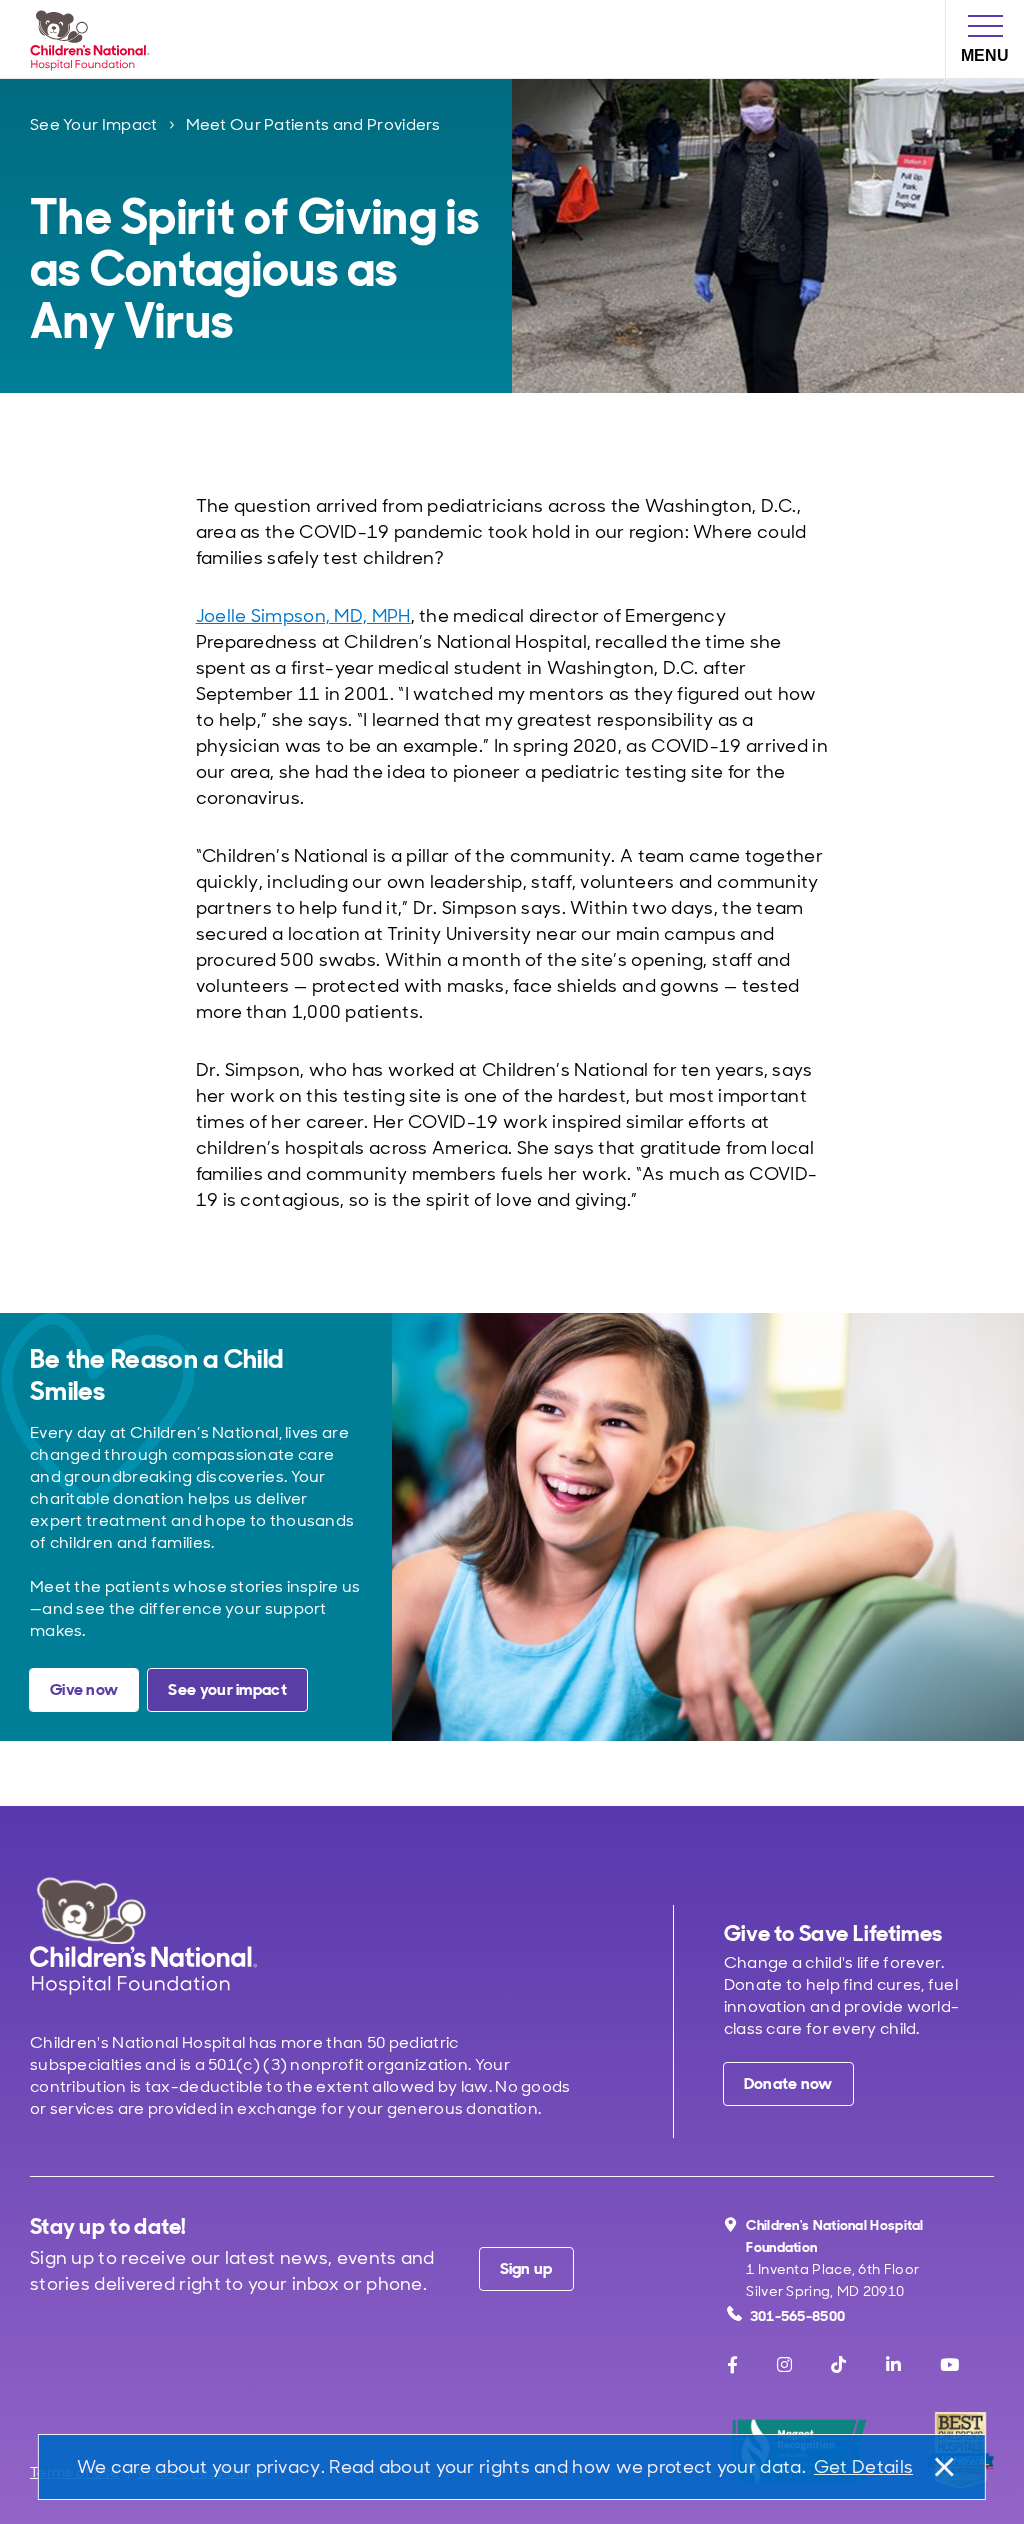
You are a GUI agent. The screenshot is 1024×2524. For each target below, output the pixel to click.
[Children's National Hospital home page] (143, 1935)
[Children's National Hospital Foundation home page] (94, 39)
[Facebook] (732, 2365)
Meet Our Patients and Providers (313, 124)
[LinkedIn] (893, 2365)
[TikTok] (838, 2365)
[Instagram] (784, 2365)
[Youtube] (949, 2365)
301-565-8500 (798, 2316)
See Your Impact (94, 124)
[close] (943, 2467)
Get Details (863, 2467)
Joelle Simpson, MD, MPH (303, 616)
